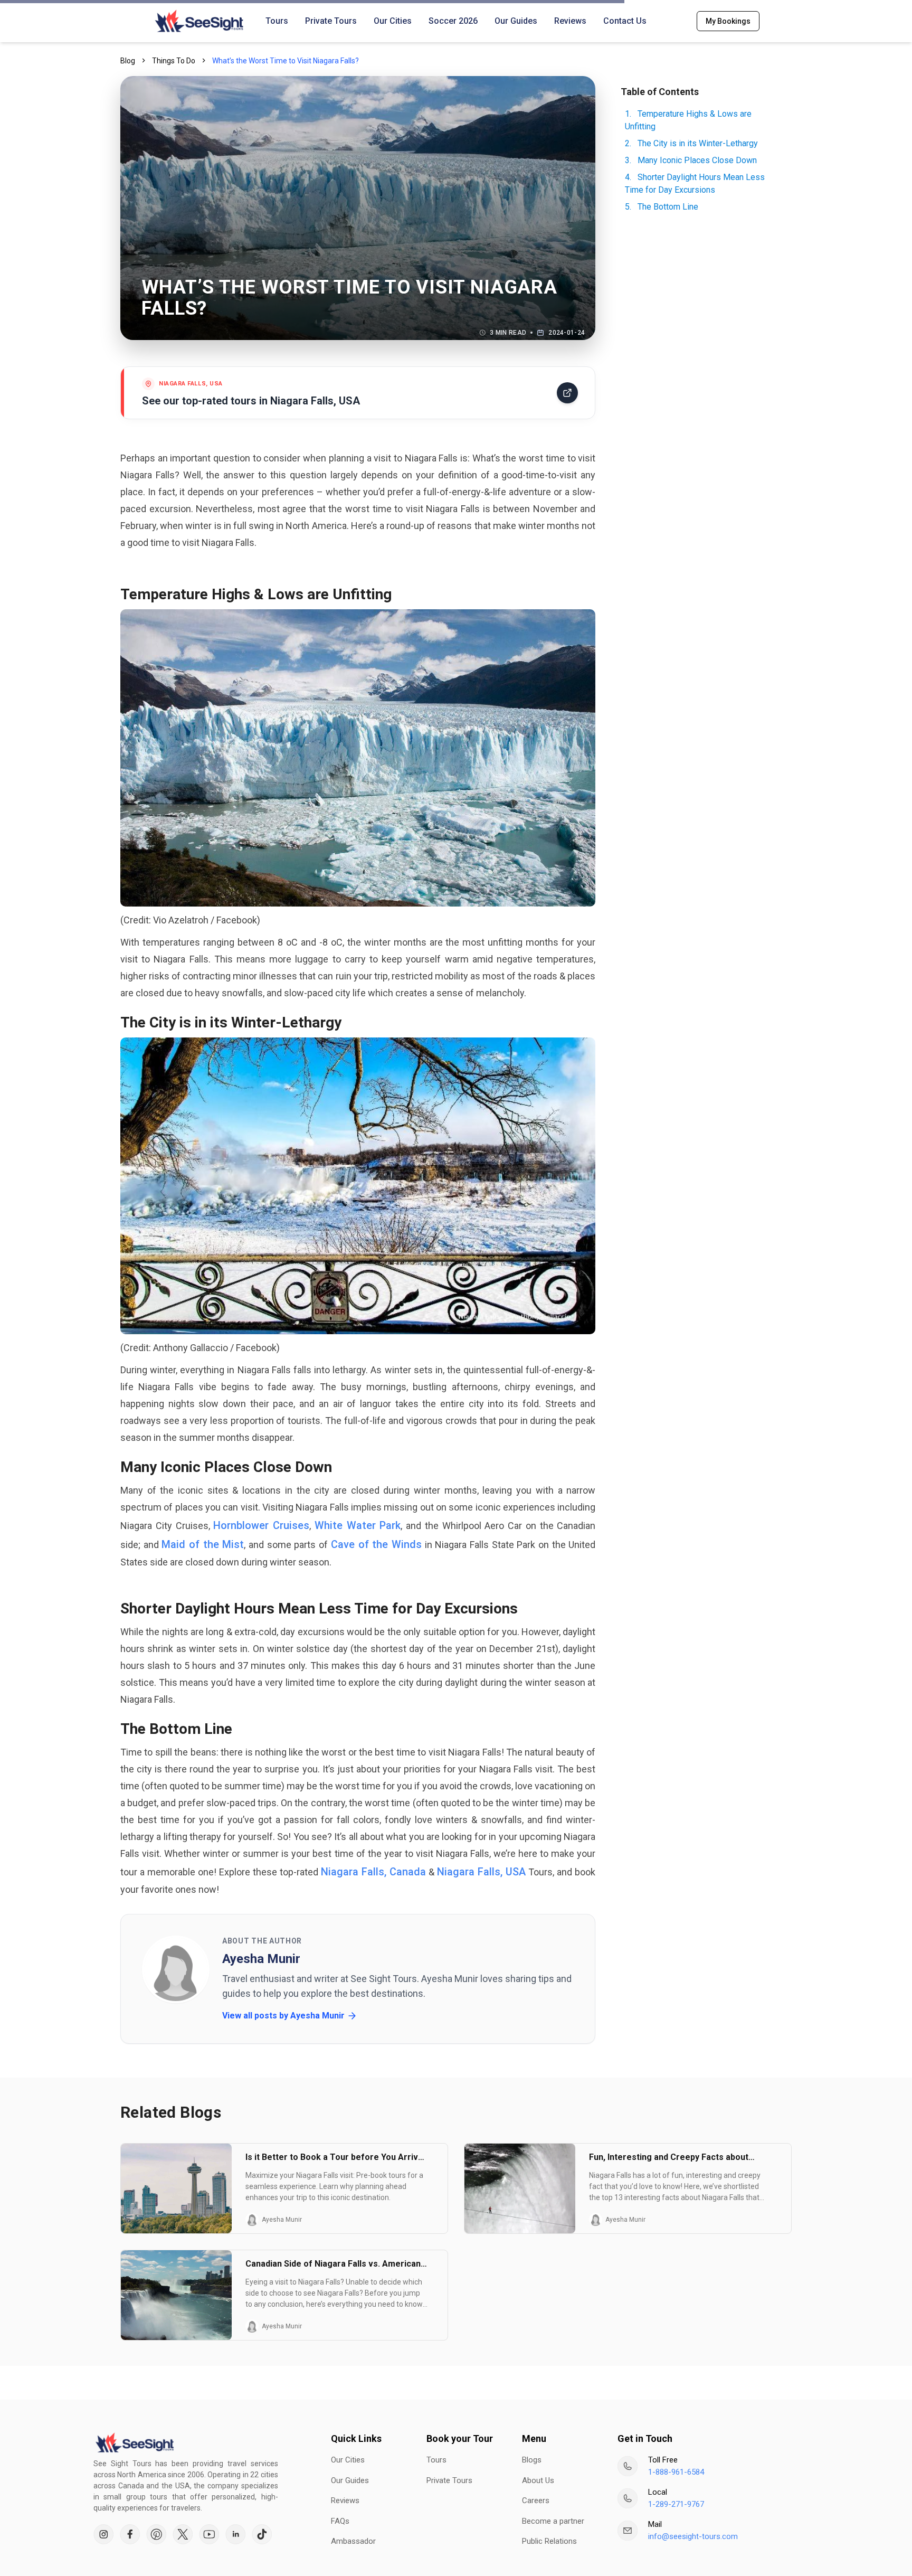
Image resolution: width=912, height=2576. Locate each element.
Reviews (570, 21)
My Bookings (728, 21)
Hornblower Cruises (261, 1525)
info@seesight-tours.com (693, 2536)
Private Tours (331, 21)
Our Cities (393, 21)
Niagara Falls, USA (481, 1872)
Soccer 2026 (453, 21)
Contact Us (625, 21)
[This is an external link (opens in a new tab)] (103, 2534)
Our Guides (516, 21)
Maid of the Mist (203, 1544)
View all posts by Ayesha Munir (283, 2016)
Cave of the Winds (376, 1544)
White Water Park (358, 1525)
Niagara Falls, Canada (373, 1872)
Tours (277, 21)
